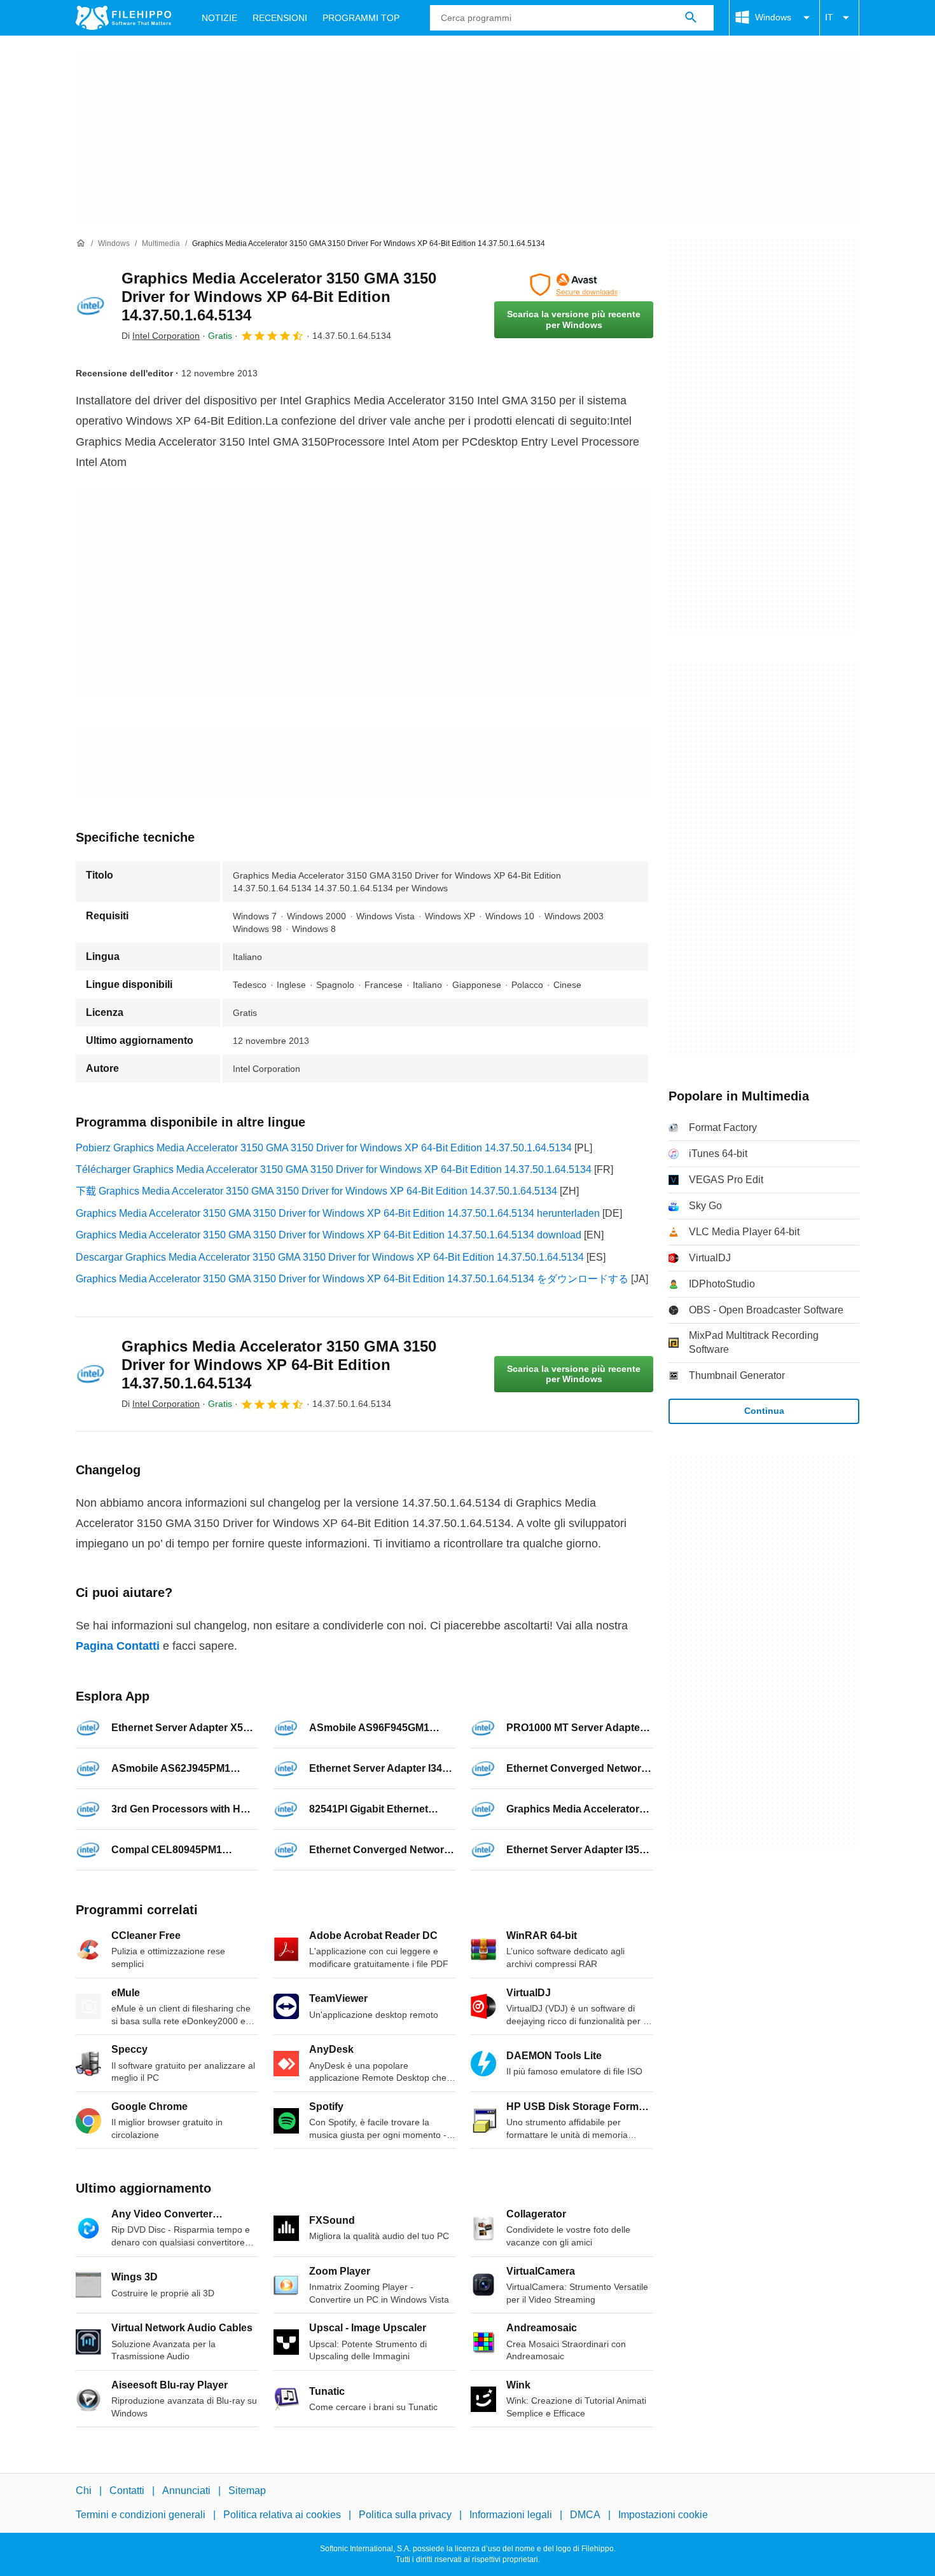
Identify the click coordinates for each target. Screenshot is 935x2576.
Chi (84, 2490)
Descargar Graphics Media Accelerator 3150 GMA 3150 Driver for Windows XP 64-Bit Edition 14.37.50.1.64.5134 (330, 1257)
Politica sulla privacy (405, 2515)
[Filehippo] (123, 18)
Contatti (127, 2490)
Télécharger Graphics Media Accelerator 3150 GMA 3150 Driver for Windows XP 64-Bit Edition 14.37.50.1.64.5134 (334, 1169)
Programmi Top (361, 18)
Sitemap (247, 2490)
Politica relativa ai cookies (282, 2515)
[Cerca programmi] (691, 18)
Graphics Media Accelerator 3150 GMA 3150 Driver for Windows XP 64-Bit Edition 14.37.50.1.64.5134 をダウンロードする (352, 1279)
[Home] (81, 243)
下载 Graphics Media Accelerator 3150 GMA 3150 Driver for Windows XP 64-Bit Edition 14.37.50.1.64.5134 (316, 1191)
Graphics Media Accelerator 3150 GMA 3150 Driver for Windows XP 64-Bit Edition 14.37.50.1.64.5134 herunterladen (338, 1213)
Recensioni (280, 18)
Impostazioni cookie (663, 2515)
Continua (764, 1411)
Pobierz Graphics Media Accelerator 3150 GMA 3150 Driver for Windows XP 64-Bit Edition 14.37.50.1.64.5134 (324, 1148)
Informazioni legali (511, 2515)
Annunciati (186, 2490)
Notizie (219, 18)
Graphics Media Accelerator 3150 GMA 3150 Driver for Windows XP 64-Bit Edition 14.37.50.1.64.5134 (279, 297)
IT (829, 17)
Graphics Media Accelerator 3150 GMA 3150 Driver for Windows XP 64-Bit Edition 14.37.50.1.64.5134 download (329, 1235)
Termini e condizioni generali (141, 2515)
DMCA (585, 2515)
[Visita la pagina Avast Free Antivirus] (574, 285)
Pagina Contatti (118, 1646)
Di (161, 336)
